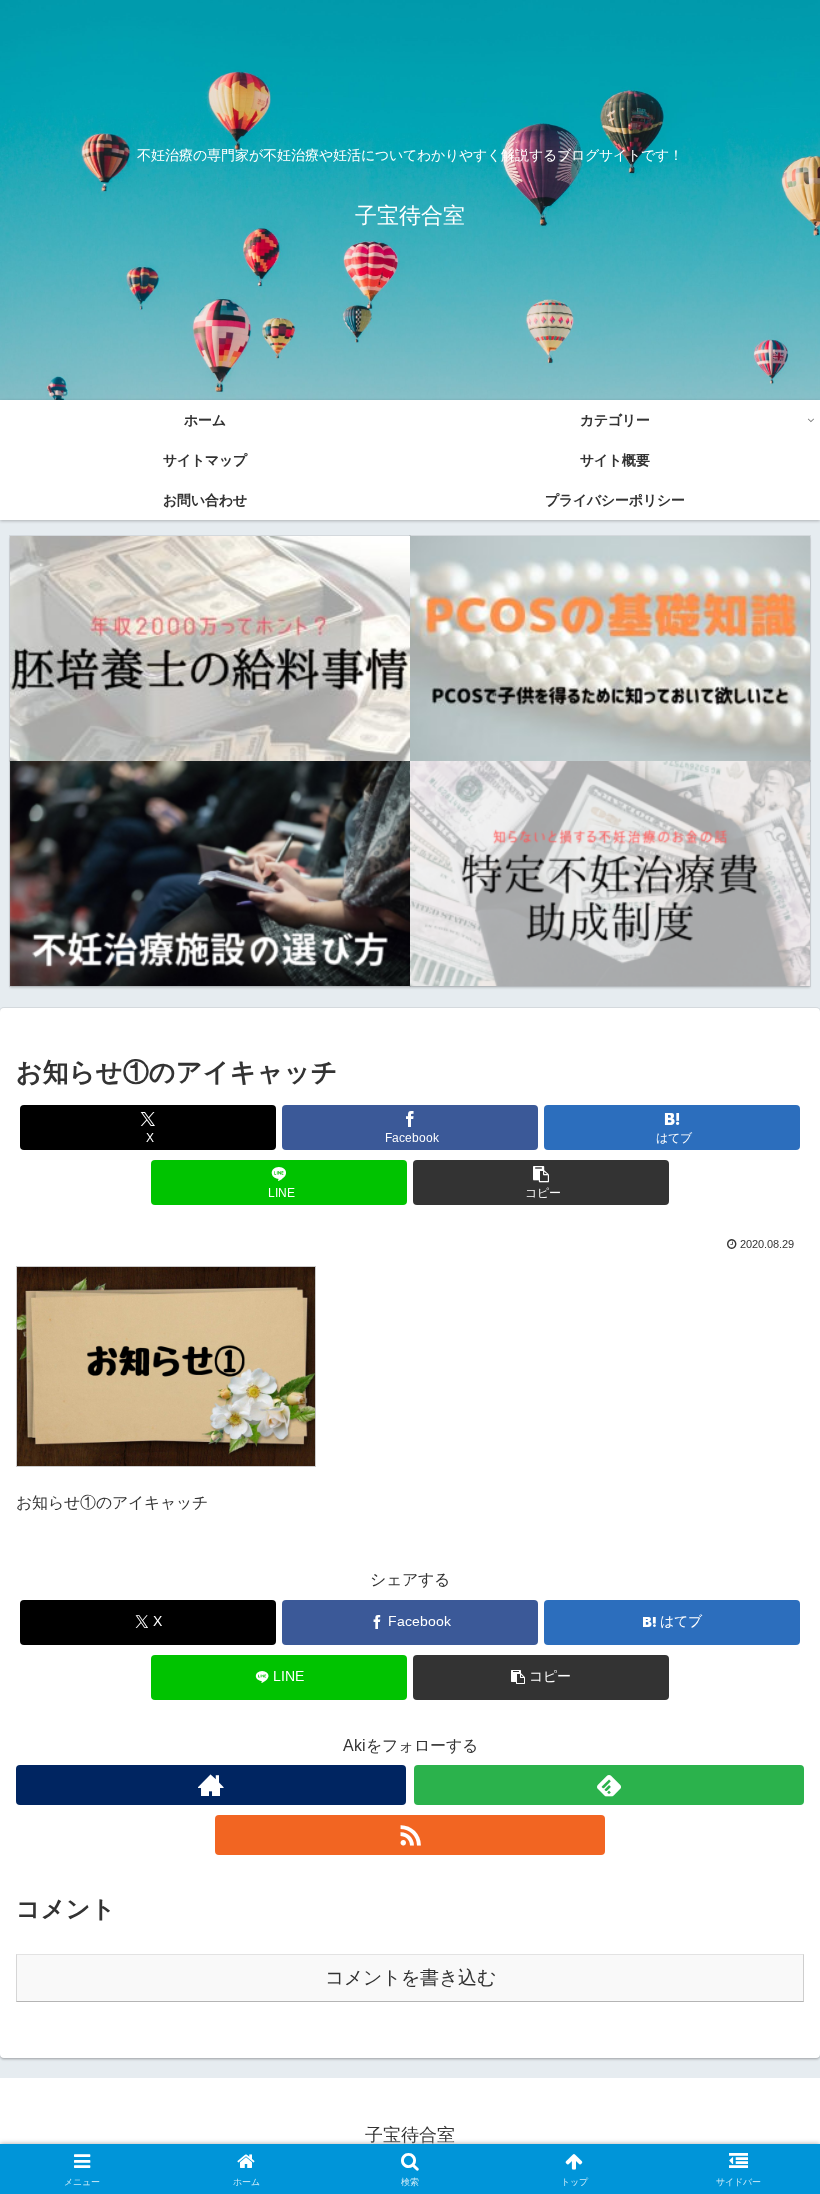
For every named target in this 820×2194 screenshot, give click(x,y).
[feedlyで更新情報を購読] (609, 1785)
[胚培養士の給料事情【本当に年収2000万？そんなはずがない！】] (210, 648)
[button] (541, 1182)
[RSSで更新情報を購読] (410, 1835)
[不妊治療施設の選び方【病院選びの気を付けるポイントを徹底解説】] (210, 873)
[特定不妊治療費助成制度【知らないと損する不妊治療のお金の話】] (610, 873)
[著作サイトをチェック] (211, 1785)
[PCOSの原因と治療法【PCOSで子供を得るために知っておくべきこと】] (610, 648)
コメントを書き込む (410, 1977)
